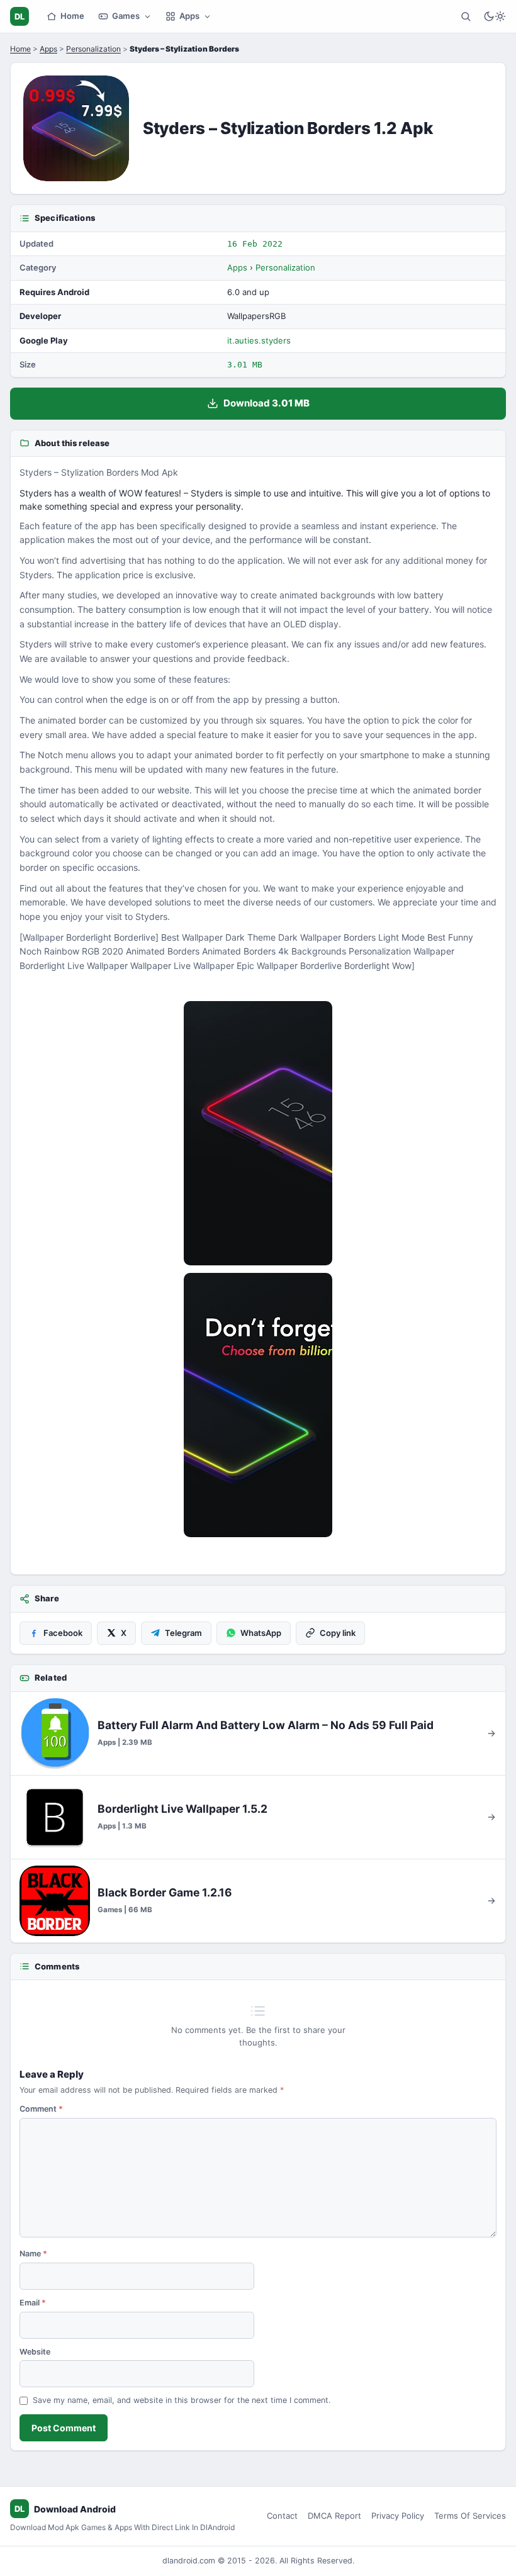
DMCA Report (334, 2516)
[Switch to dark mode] (495, 16)
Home (72, 16)
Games (126, 16)
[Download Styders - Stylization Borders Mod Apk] (258, 1405)
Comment (41, 2109)
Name (33, 2254)
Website (35, 2352)
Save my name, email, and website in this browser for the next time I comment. (182, 2400)
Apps (189, 16)
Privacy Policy (398, 2516)
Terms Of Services (470, 2516)
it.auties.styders (259, 340)
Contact (282, 2516)
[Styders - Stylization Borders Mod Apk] (258, 1133)
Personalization (93, 49)
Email (33, 2303)
